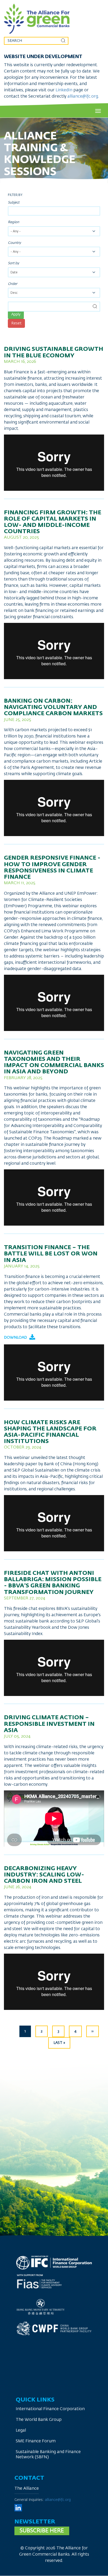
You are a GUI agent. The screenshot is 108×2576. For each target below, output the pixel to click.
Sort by (13, 263)
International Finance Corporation (50, 2409)
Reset (16, 323)
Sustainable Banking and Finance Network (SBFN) (48, 2455)
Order (13, 284)
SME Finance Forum (36, 2441)
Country (14, 243)
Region (13, 222)
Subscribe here (42, 2531)
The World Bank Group (39, 2420)
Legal (21, 2431)
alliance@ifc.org (83, 97)
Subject (14, 203)
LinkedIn (64, 90)
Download (16, 1338)
